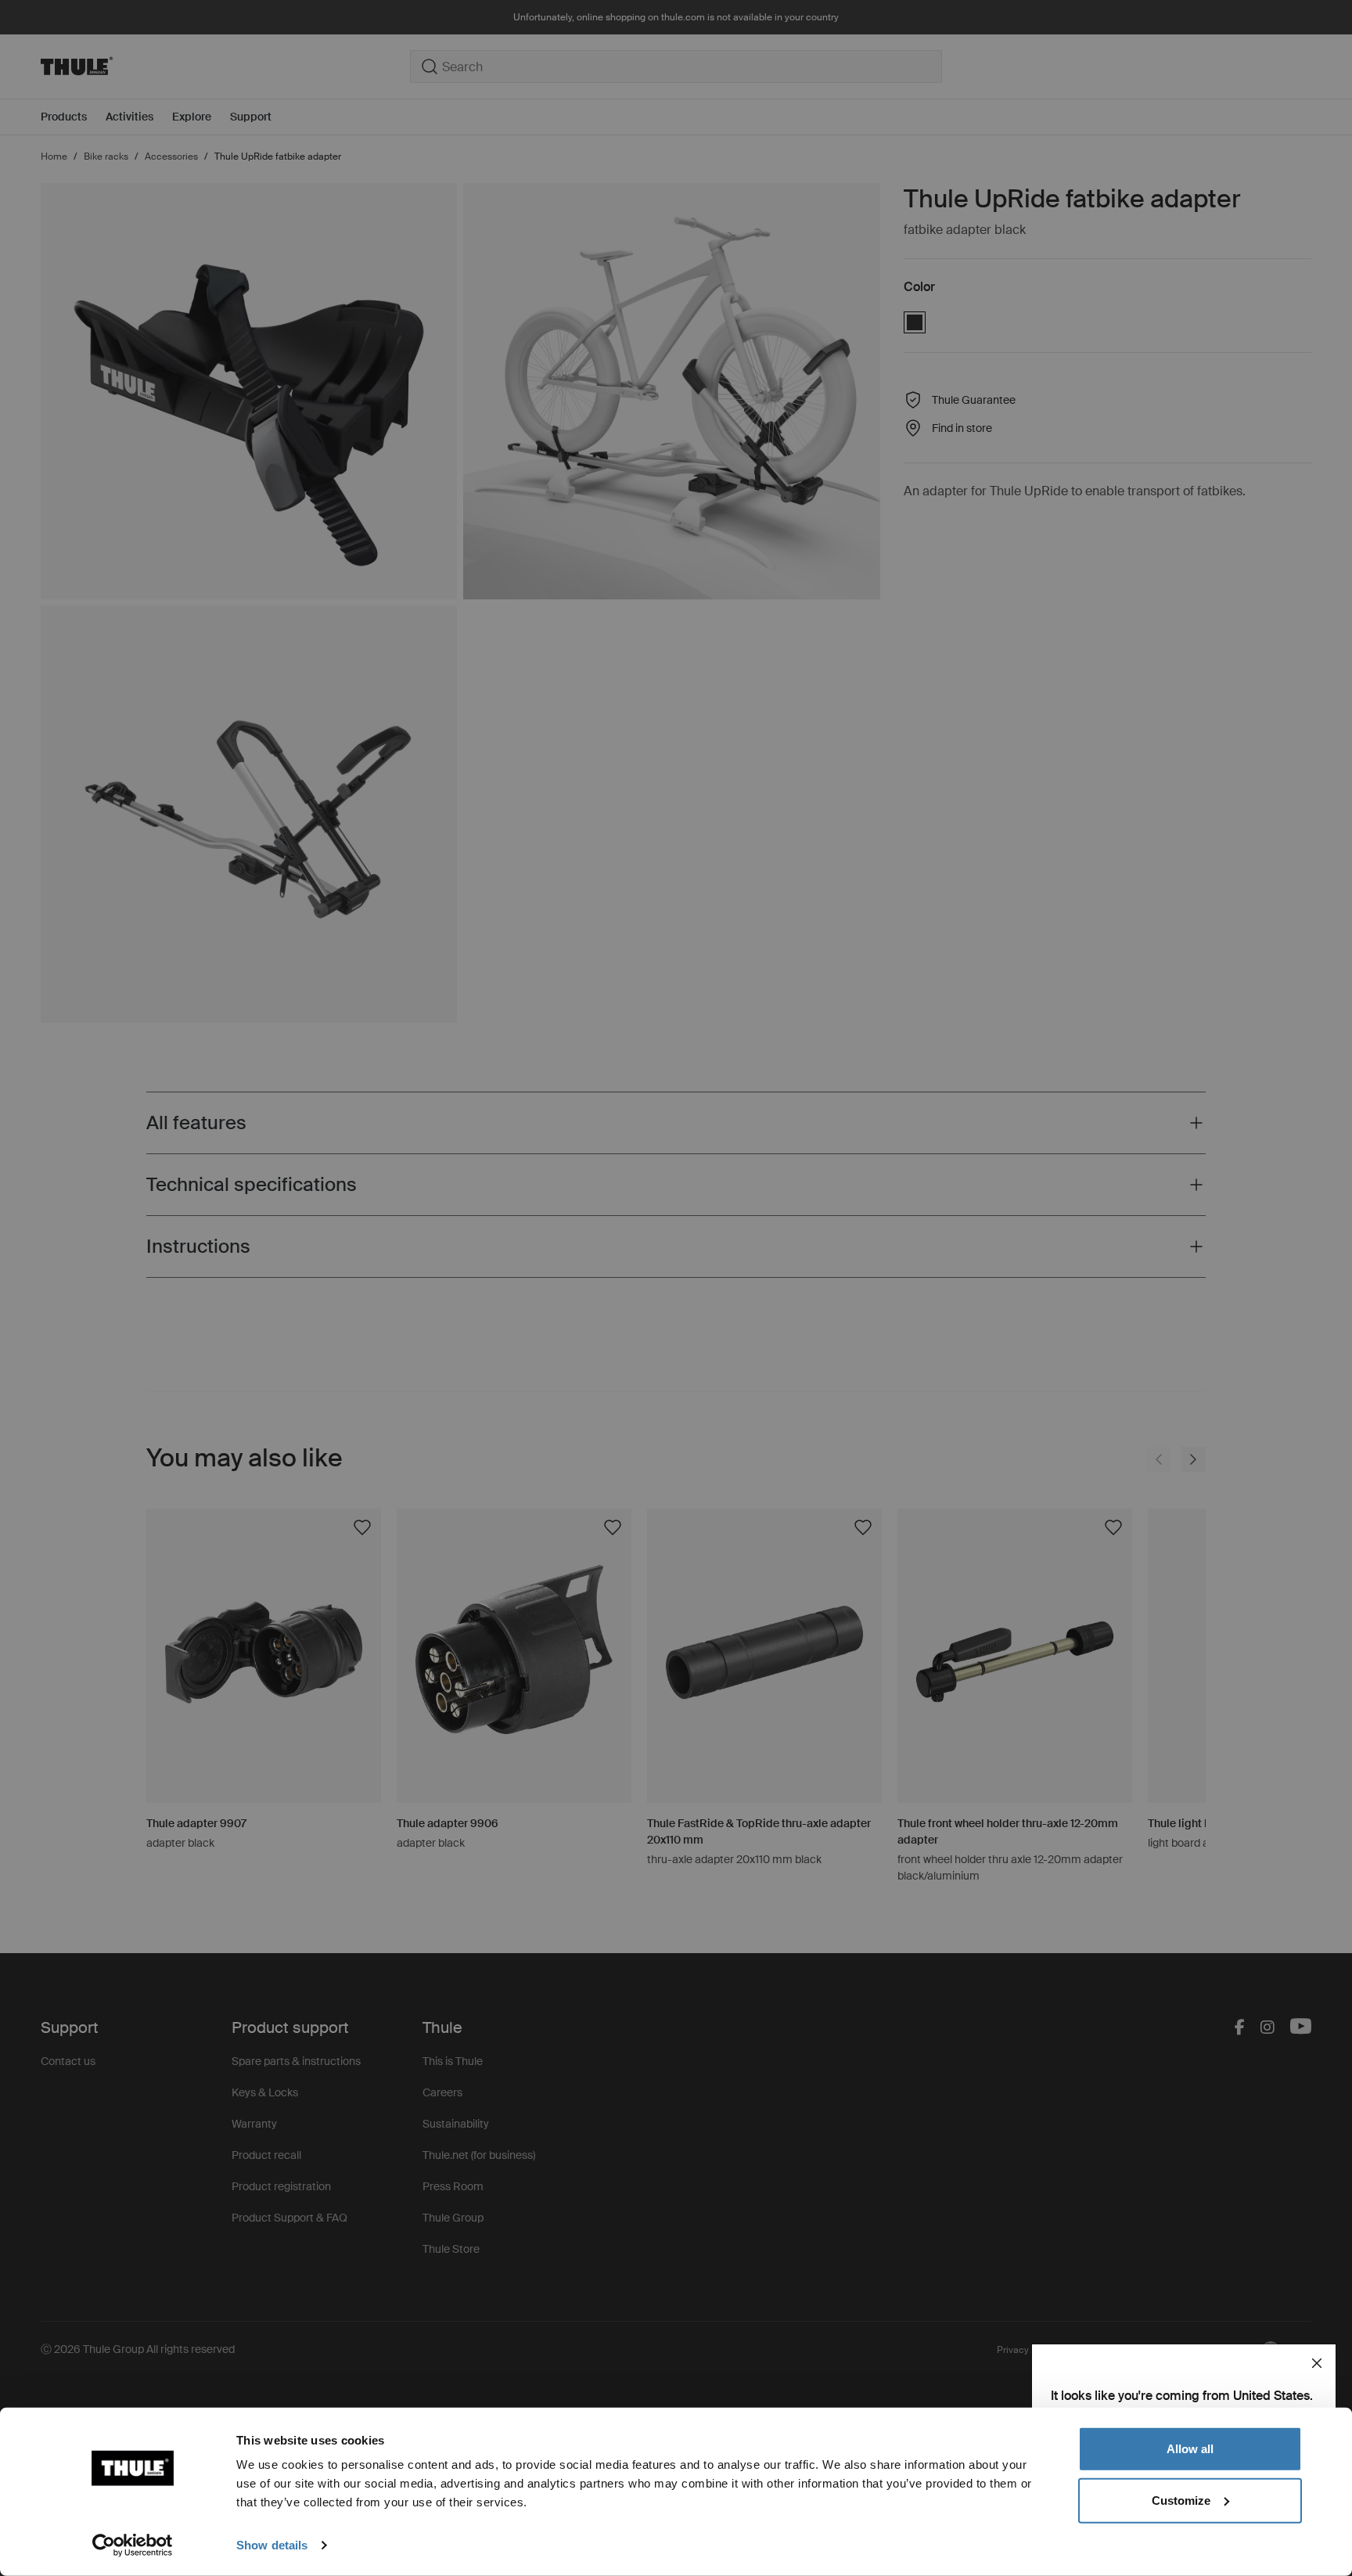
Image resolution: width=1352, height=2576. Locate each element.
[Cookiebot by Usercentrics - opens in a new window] (133, 2545)
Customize (1181, 2500)
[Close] (1317, 2363)
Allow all (1190, 2449)
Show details (272, 2545)
